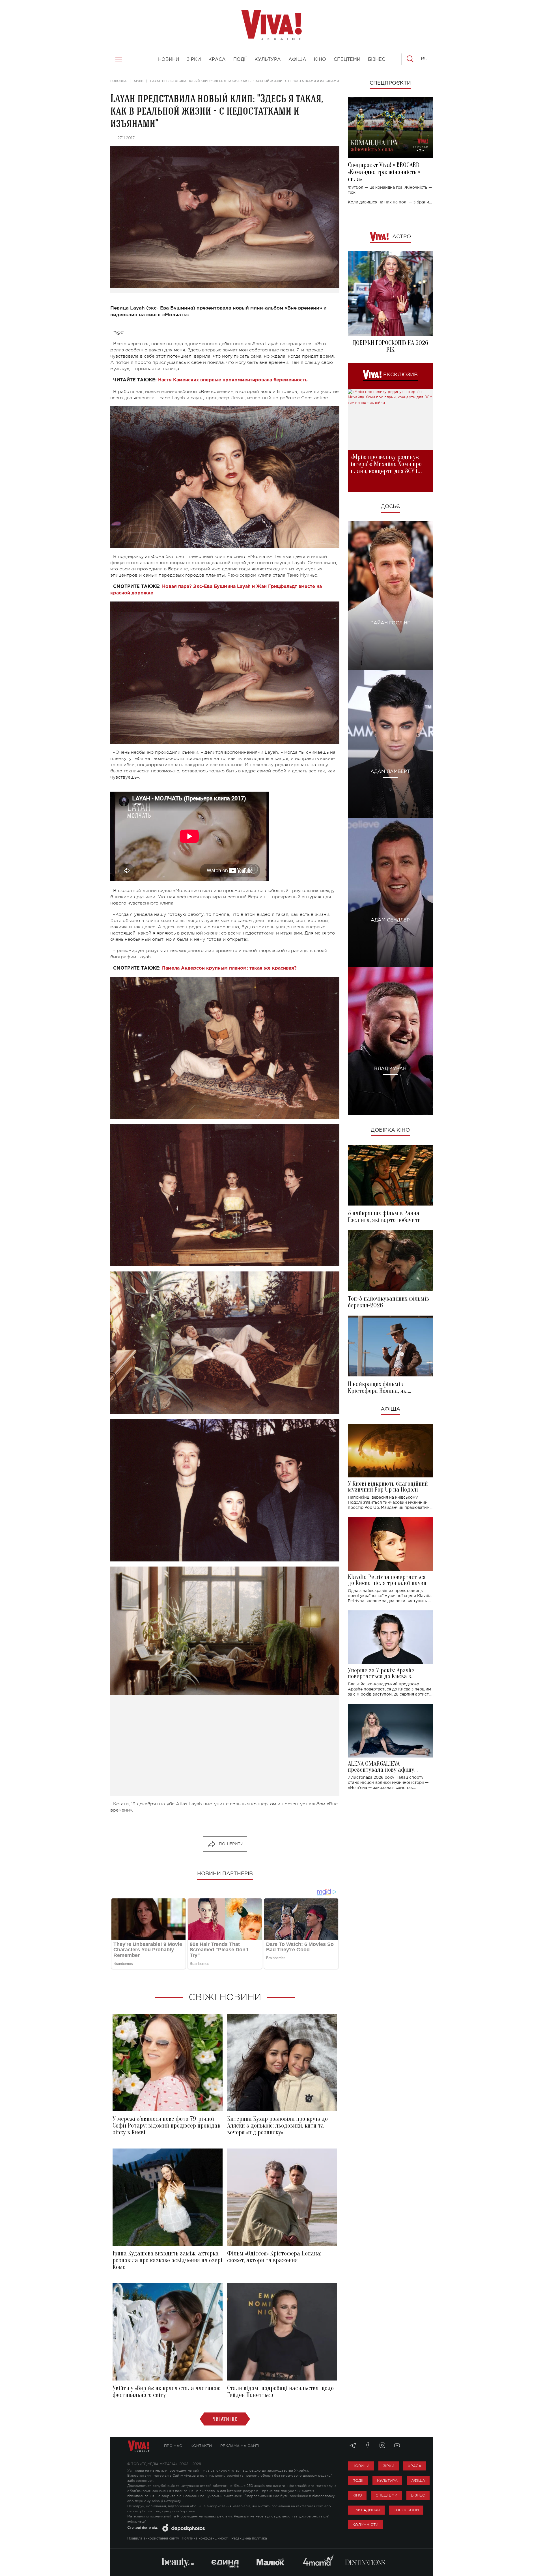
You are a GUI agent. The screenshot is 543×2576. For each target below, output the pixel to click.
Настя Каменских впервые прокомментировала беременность (233, 380)
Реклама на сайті (240, 2446)
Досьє (390, 507)
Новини (361, 2466)
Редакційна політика (249, 2539)
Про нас (173, 2446)
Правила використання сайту (153, 2539)
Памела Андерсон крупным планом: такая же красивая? (229, 968)
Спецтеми (386, 2495)
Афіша (390, 1409)
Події (358, 2481)
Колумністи (365, 2525)
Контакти (201, 2446)
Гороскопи (406, 2510)
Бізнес (418, 2495)
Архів (138, 81)
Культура (387, 2481)
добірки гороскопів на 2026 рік (390, 346)
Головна (118, 81)
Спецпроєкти (390, 83)
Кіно (357, 2495)
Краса (415, 2466)
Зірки (389, 2466)
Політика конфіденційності (205, 2539)
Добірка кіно (390, 1130)
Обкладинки (366, 2510)
